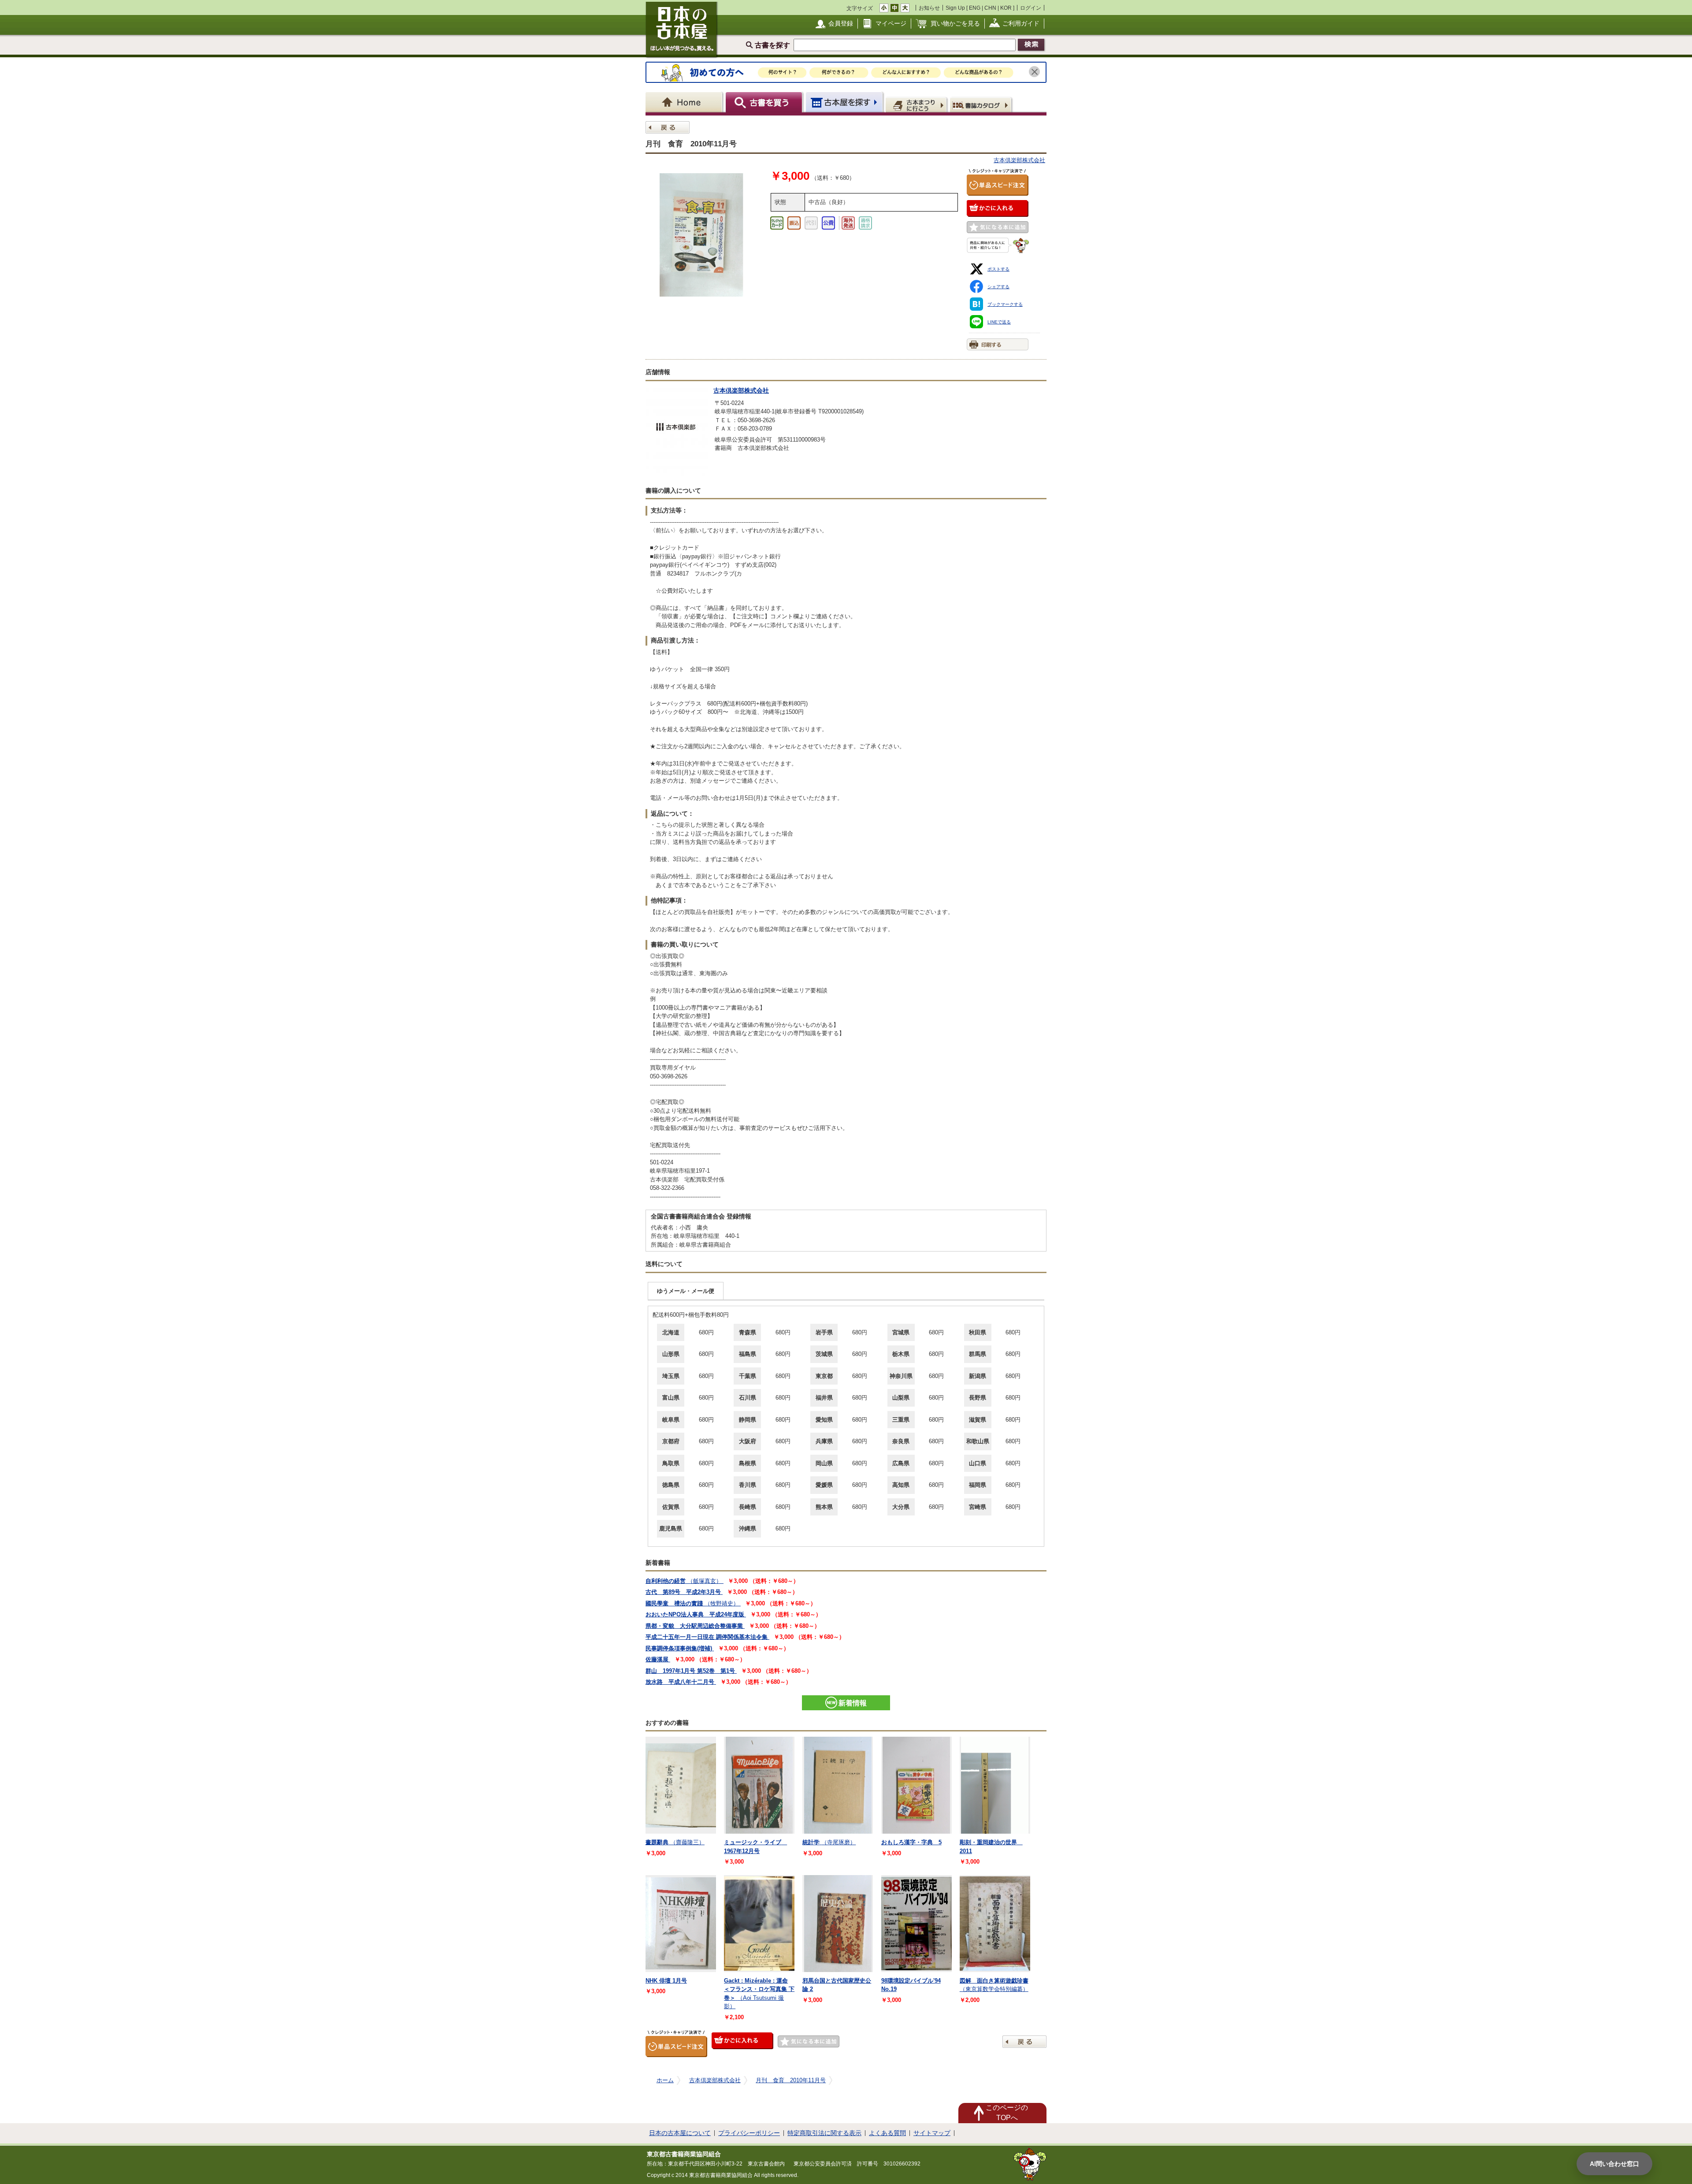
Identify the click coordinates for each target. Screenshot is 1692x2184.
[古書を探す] (765, 102)
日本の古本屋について (680, 2133)
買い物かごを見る (955, 23)
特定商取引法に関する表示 (824, 2133)
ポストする (998, 269)
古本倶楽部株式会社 (1019, 160)
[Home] (685, 102)
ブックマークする (1005, 304)
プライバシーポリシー (749, 2133)
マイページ (891, 23)
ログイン (1031, 8)
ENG (975, 8)
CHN (990, 8)
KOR (1006, 8)
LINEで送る (999, 322)
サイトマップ (932, 2133)
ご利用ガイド (1021, 23)
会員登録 (841, 23)
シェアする (998, 287)
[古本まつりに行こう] (917, 104)
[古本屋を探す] (845, 102)
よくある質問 (887, 2133)
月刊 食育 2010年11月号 (791, 2080)
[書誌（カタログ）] (982, 104)
